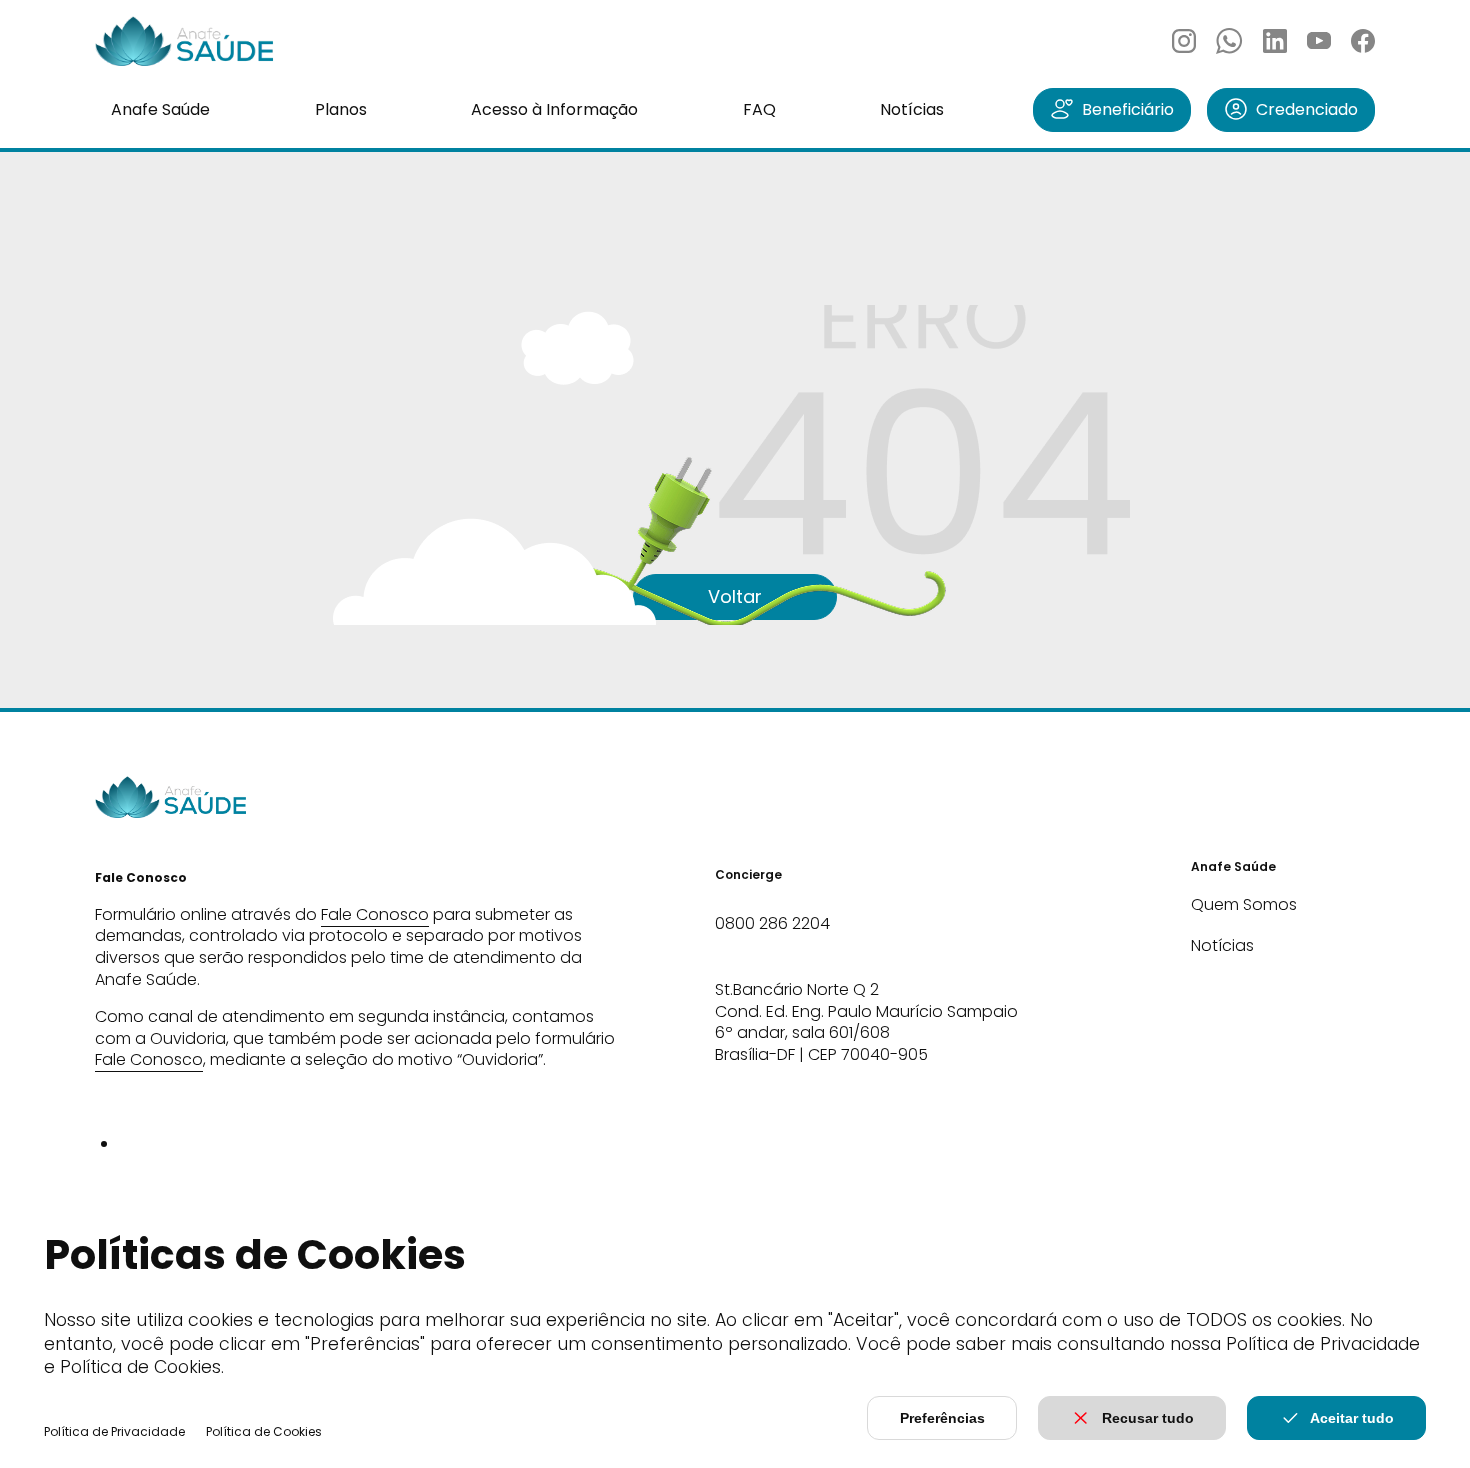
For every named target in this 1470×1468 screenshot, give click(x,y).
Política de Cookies (264, 1431)
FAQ (759, 109)
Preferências (942, 1418)
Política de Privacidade (114, 1431)
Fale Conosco (375, 914)
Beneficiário (1128, 109)
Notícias (912, 109)
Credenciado (1307, 109)
